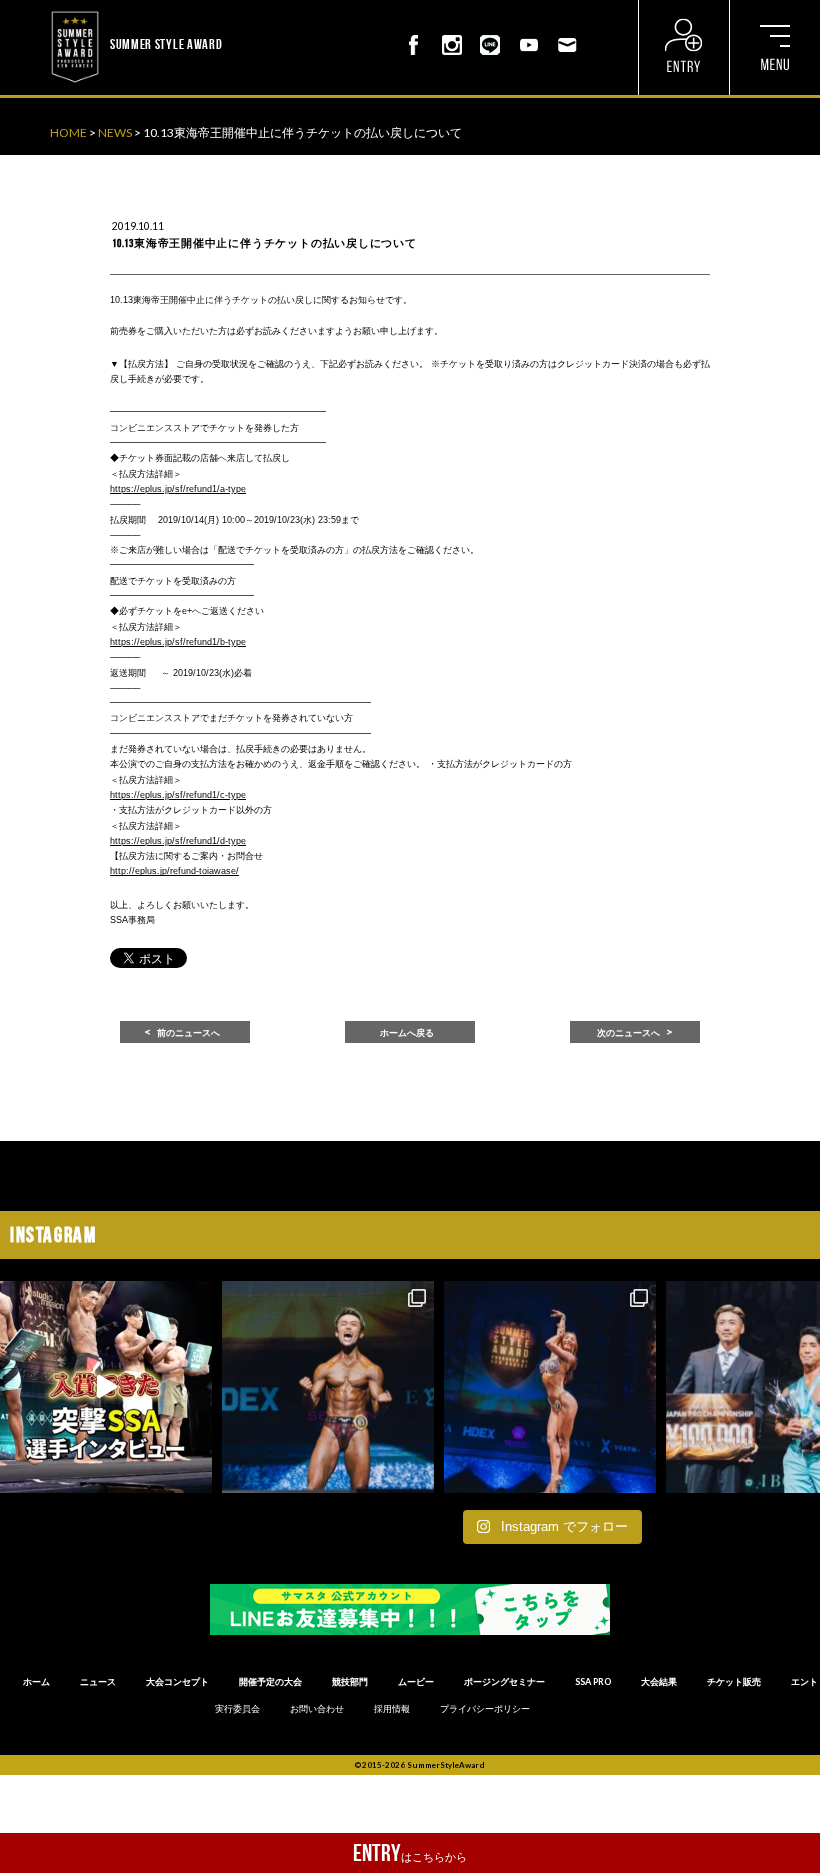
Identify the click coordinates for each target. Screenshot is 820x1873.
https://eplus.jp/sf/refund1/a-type (178, 489)
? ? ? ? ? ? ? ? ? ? (265, 10)
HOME (68, 132)
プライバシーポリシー (485, 1709)
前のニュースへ (188, 1033)
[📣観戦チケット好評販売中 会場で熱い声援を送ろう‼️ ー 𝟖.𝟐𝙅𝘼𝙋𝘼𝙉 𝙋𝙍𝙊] (328, 1387)
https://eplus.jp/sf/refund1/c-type (178, 795)
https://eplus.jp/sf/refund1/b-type (178, 642)
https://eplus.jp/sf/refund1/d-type (178, 841)
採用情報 (392, 1709)
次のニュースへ (628, 1033)
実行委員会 (237, 1709)
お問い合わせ (317, 1709)
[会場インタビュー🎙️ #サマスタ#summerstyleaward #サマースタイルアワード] (106, 1387)
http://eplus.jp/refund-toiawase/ (174, 871)
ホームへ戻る (407, 1033)
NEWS (115, 132)
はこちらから (410, 1853)
